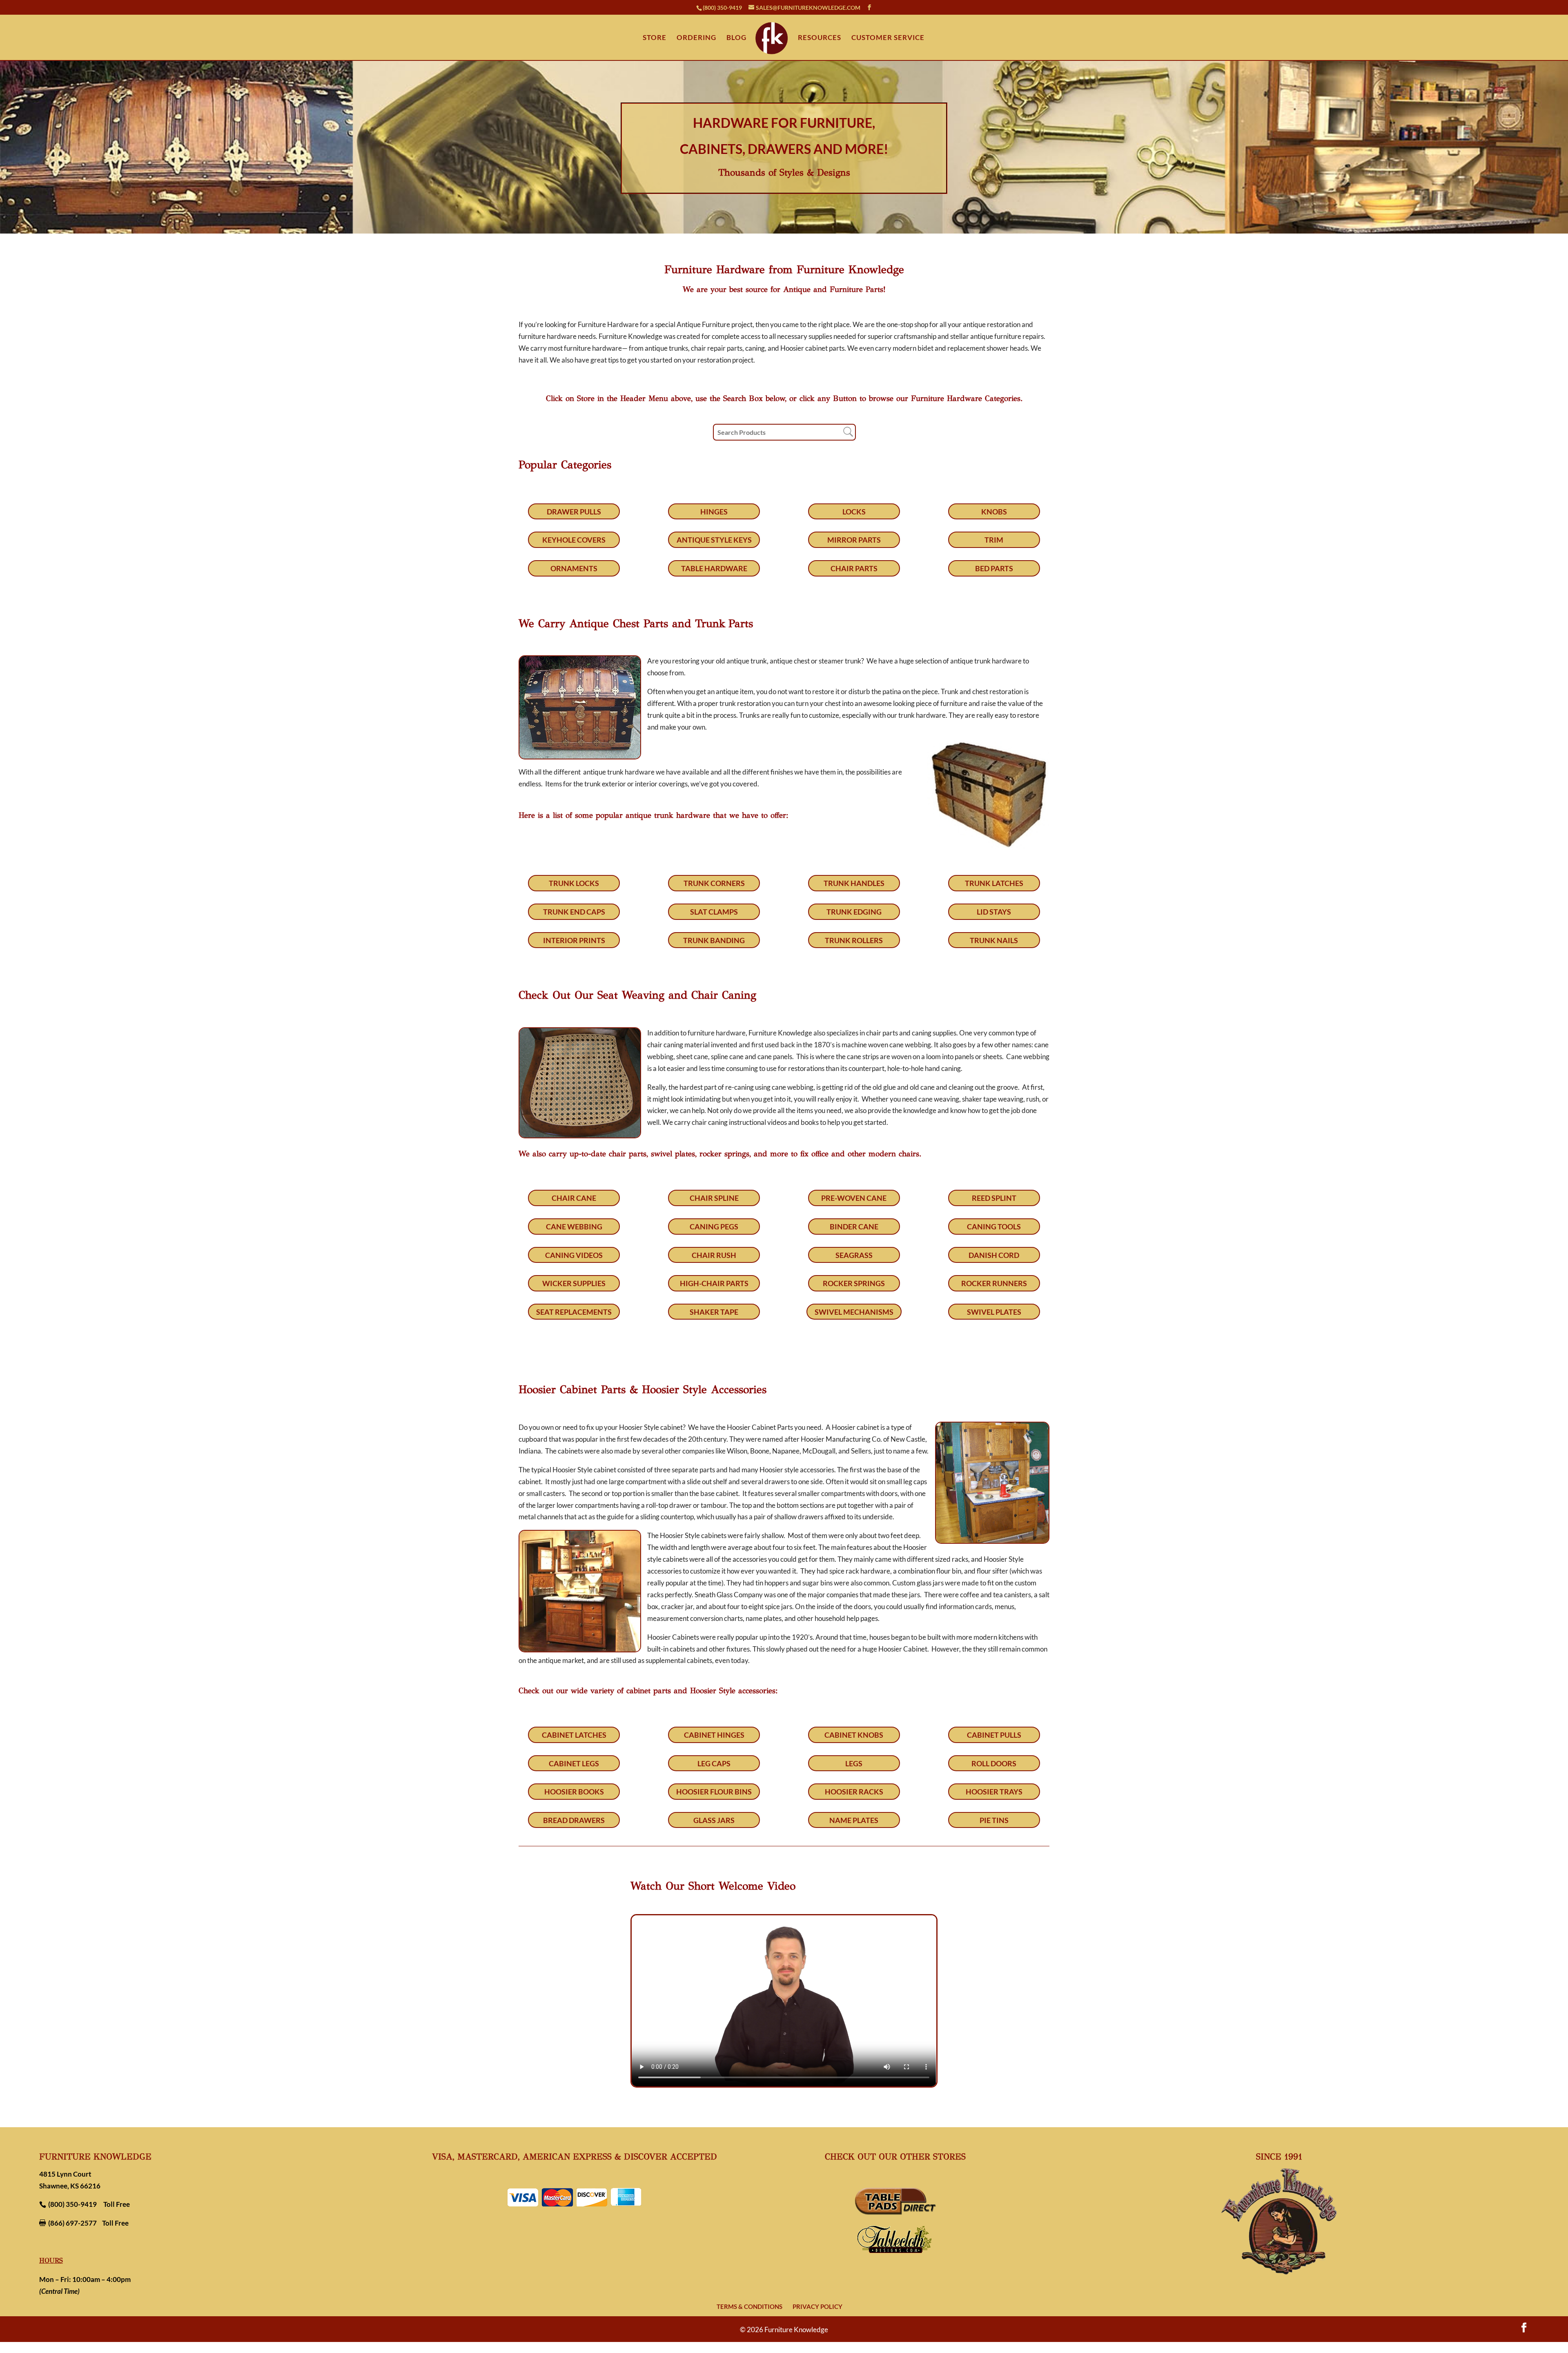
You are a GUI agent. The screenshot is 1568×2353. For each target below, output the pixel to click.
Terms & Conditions (749, 2306)
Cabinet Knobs (854, 1735)
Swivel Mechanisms (854, 1312)
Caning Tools (994, 1227)
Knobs (994, 512)
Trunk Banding (714, 940)
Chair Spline (714, 1198)
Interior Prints (574, 940)
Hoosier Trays (994, 1792)
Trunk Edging (854, 912)
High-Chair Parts (714, 1283)
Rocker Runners (994, 1283)
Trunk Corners (714, 883)
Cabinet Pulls (994, 1735)
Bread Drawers (574, 1820)
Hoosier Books (574, 1792)
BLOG (736, 38)
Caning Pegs (714, 1227)
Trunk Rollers (854, 940)
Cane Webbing (574, 1227)
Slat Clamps (714, 912)
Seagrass (854, 1255)
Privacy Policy (817, 2306)
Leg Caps (714, 1763)
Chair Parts (854, 568)
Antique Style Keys (714, 540)
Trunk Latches (994, 883)
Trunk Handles (854, 883)
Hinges (714, 512)
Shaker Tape (714, 1312)
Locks (854, 512)
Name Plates (854, 1820)
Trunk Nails (994, 940)
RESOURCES (820, 38)
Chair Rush (714, 1255)
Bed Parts (994, 568)
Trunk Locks (574, 883)
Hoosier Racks (854, 1792)
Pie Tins (994, 1820)
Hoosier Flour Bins (714, 1792)
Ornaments (574, 568)
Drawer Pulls (574, 512)
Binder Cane (854, 1227)
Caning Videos (574, 1255)
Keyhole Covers (574, 540)
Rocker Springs (854, 1283)
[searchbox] (784, 432)
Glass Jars (714, 1820)
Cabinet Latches (574, 1735)
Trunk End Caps (574, 912)
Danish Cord (994, 1255)
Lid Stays (994, 912)
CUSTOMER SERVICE (888, 38)
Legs (854, 1763)
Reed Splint (994, 1198)
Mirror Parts (854, 540)
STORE (655, 38)
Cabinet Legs (574, 1763)
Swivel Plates (994, 1312)
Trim (994, 540)
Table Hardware (714, 568)
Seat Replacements (574, 1312)
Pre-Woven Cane (854, 1198)
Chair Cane (574, 1198)
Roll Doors (994, 1763)
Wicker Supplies (574, 1283)
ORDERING (696, 38)
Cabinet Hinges (714, 1735)
